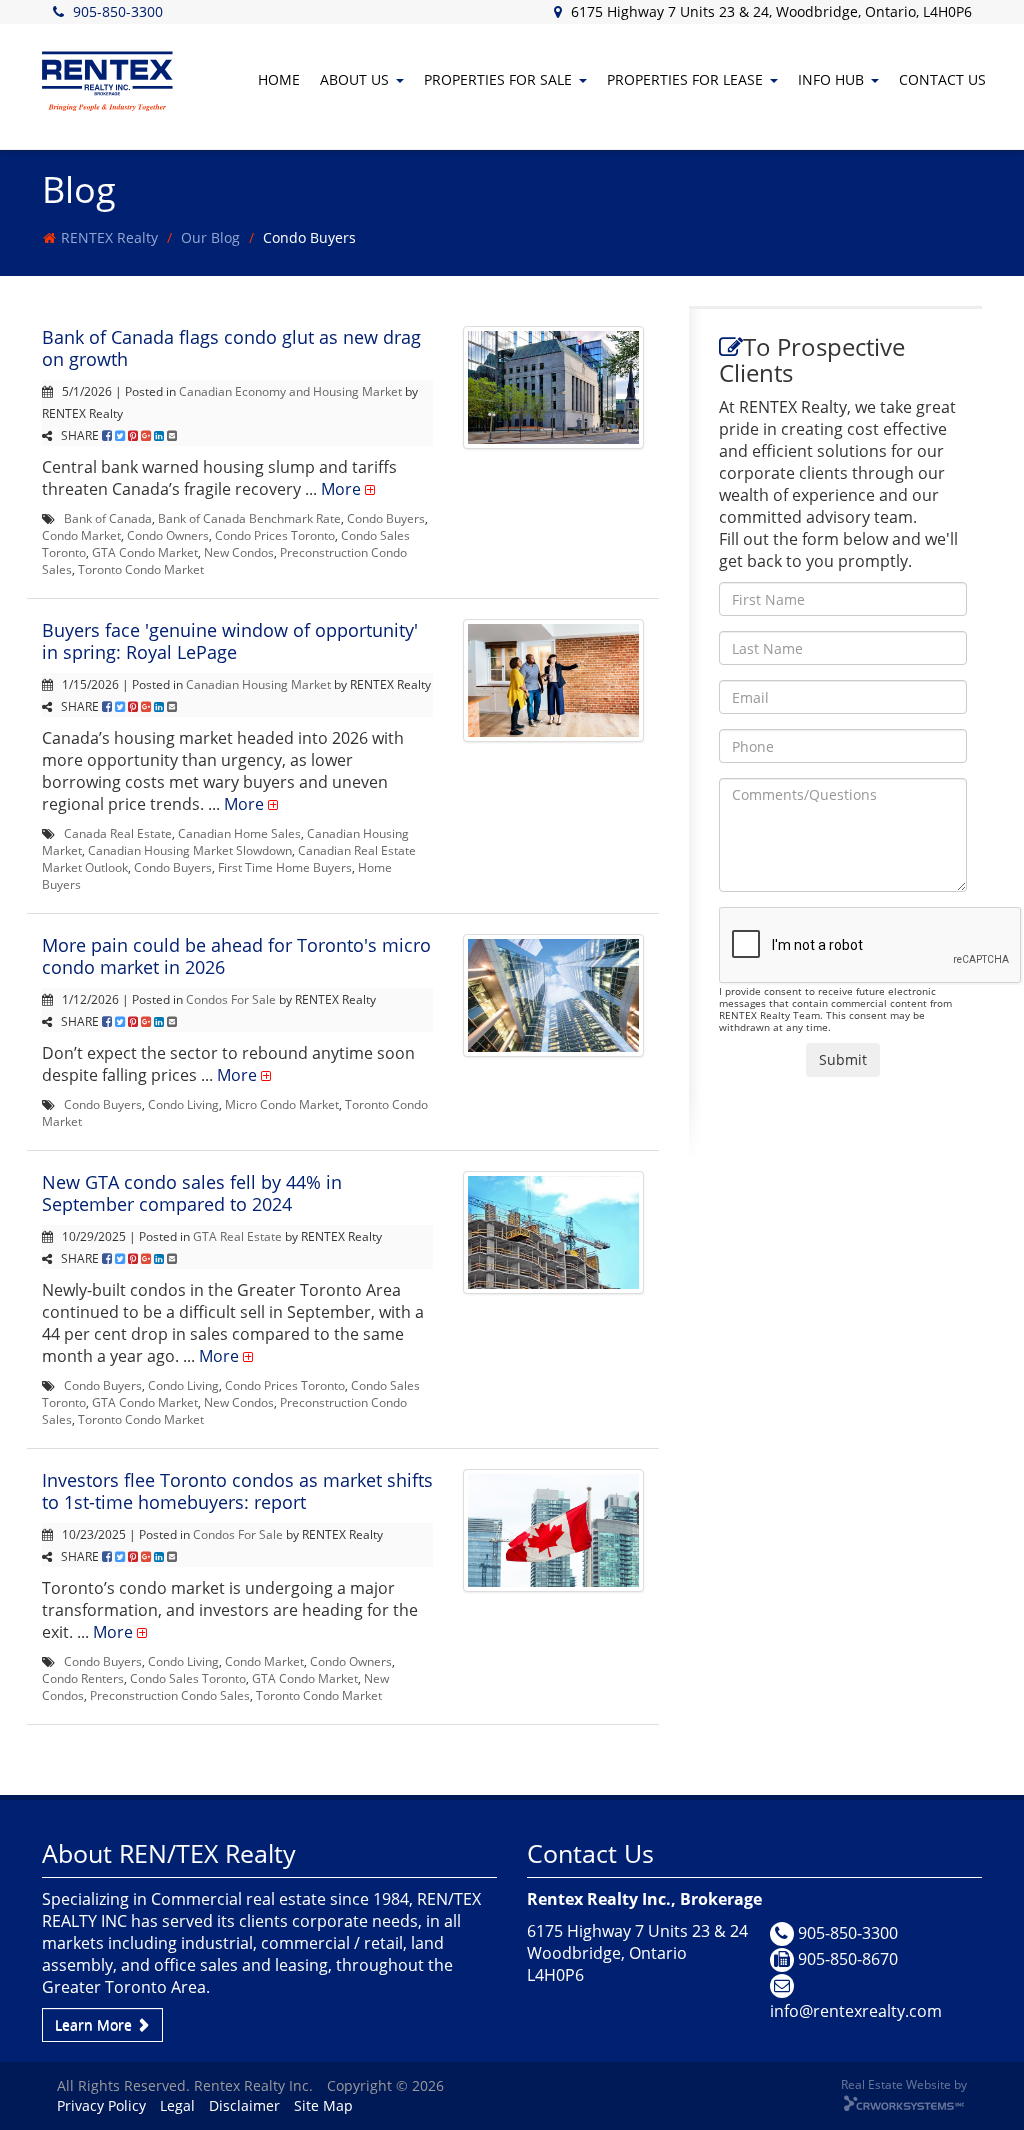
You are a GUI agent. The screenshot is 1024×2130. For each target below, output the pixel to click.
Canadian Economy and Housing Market (290, 391)
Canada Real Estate (118, 833)
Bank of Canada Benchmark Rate (249, 518)
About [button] (354, 79)
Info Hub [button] (831, 79)
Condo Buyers (386, 518)
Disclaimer (244, 2105)
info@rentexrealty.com (856, 2011)
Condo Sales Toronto (188, 1678)
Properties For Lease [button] (685, 79)
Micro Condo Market (282, 1104)
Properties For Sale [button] (498, 79)
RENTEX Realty (109, 237)
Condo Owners (168, 535)
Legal (177, 2105)
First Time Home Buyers (285, 867)
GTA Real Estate (237, 1236)
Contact (942, 79)
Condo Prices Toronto (275, 535)
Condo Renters (83, 1678)
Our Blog (210, 237)
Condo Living (183, 1104)
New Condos (239, 552)
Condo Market (81, 535)
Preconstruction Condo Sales (170, 1695)
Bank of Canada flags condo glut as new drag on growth (231, 348)
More (341, 489)
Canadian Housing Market (258, 684)
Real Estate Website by (904, 2084)
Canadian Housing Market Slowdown (190, 850)
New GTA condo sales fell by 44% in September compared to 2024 (192, 1193)
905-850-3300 (118, 11)
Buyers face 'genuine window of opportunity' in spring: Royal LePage (230, 641)
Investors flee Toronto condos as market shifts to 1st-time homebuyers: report (237, 1491)
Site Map (323, 2105)
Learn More (95, 2024)
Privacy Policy (101, 2105)
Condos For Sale (231, 999)
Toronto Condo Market (141, 569)
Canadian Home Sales (239, 833)
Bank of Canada (108, 518)
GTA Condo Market (145, 552)
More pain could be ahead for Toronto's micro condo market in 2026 (236, 956)
